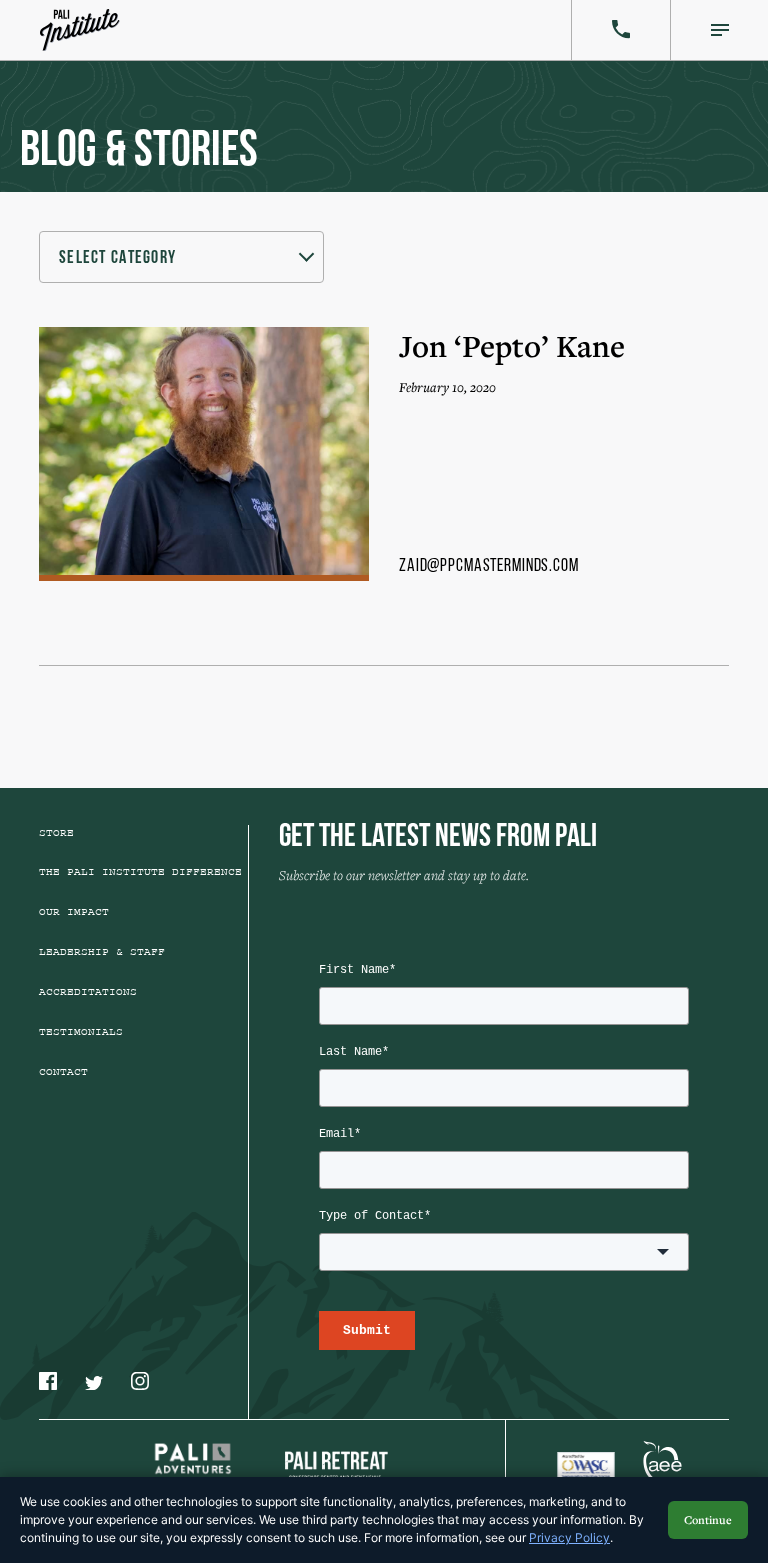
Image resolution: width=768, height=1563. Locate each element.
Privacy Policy (569, 1537)
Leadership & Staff (102, 952)
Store (56, 833)
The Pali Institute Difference (140, 872)
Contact (63, 1072)
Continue (708, 1519)
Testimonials (81, 1032)
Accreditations (88, 992)
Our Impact (74, 912)
